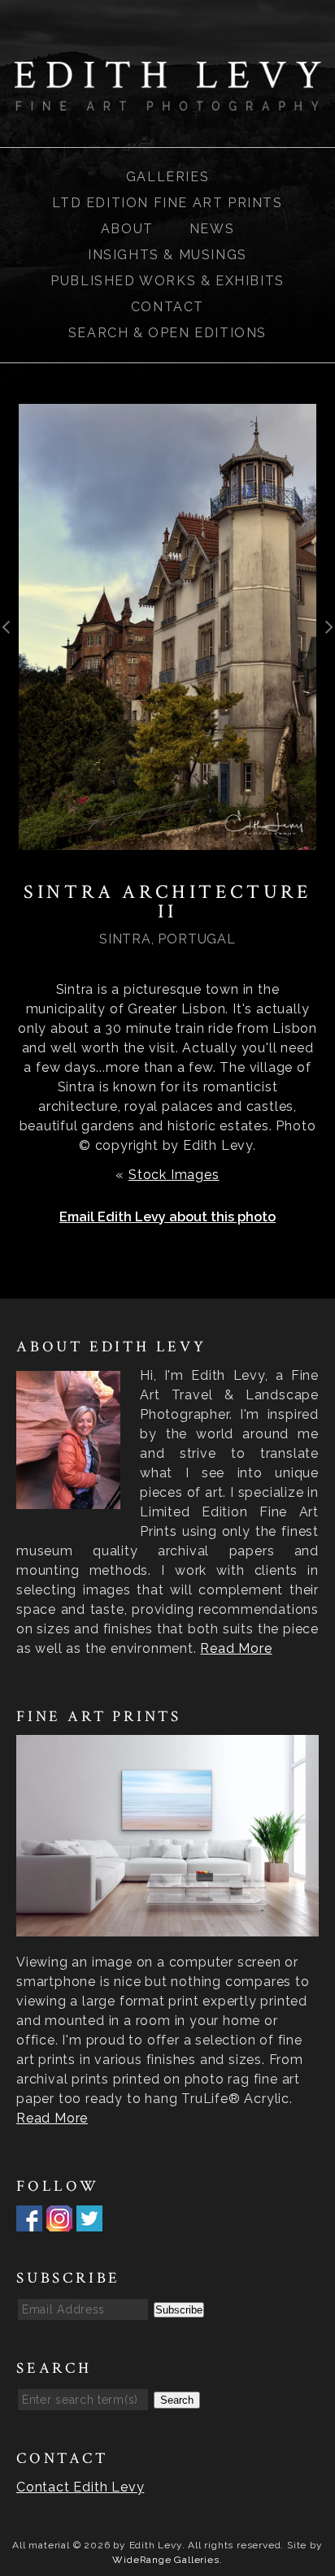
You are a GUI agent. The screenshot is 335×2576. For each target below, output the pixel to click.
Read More (236, 1648)
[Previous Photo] (9, 640)
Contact (167, 307)
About (127, 229)
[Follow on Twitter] (89, 2221)
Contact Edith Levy (80, 2487)
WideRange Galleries (165, 2560)
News (212, 229)
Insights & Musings (167, 255)
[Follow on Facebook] (29, 2221)
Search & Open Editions (167, 333)
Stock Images (174, 1175)
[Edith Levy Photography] (167, 100)
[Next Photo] (326, 640)
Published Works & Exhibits (167, 281)
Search (177, 2400)
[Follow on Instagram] (59, 2221)
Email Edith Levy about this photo (167, 1217)
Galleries (167, 177)
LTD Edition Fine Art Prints (167, 203)
